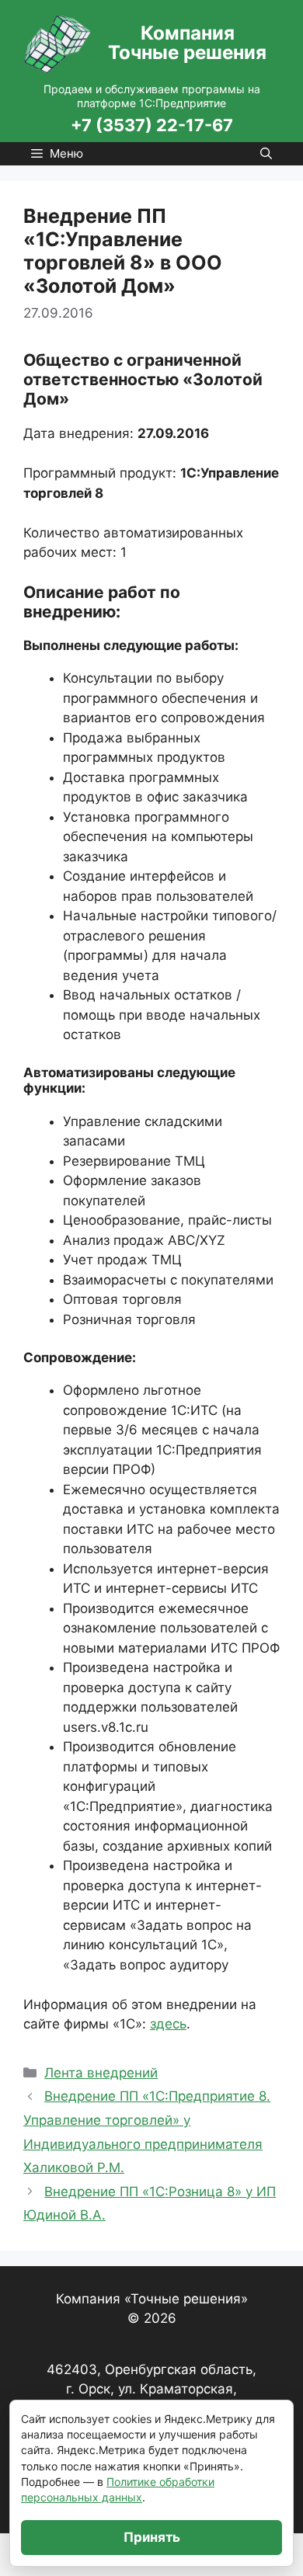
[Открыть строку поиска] (266, 154)
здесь (168, 2024)
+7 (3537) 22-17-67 (152, 125)
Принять (152, 2537)
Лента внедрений (101, 2073)
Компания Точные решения (187, 43)
